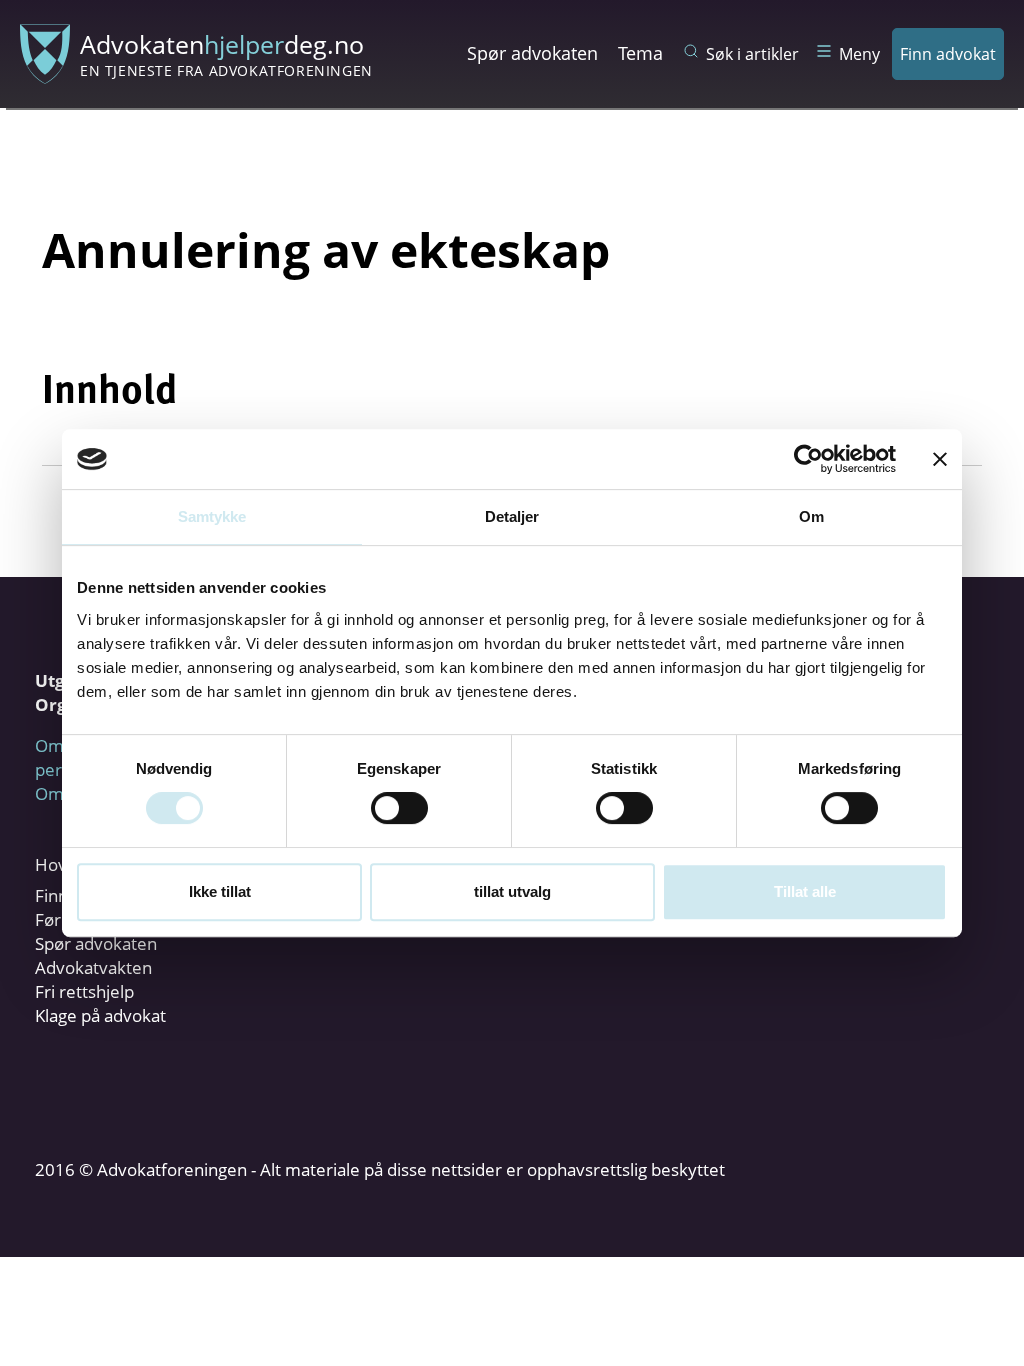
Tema (640, 53)
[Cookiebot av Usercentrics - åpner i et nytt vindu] (808, 459)
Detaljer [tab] (512, 516)
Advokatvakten (93, 967)
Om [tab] (811, 516)
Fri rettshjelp (84, 991)
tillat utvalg (512, 891)
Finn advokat (948, 54)
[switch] (399, 808)
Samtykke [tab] (212, 516)
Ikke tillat (220, 891)
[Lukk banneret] (940, 459)
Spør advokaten (532, 53)
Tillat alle (805, 891)
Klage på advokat (100, 1015)
